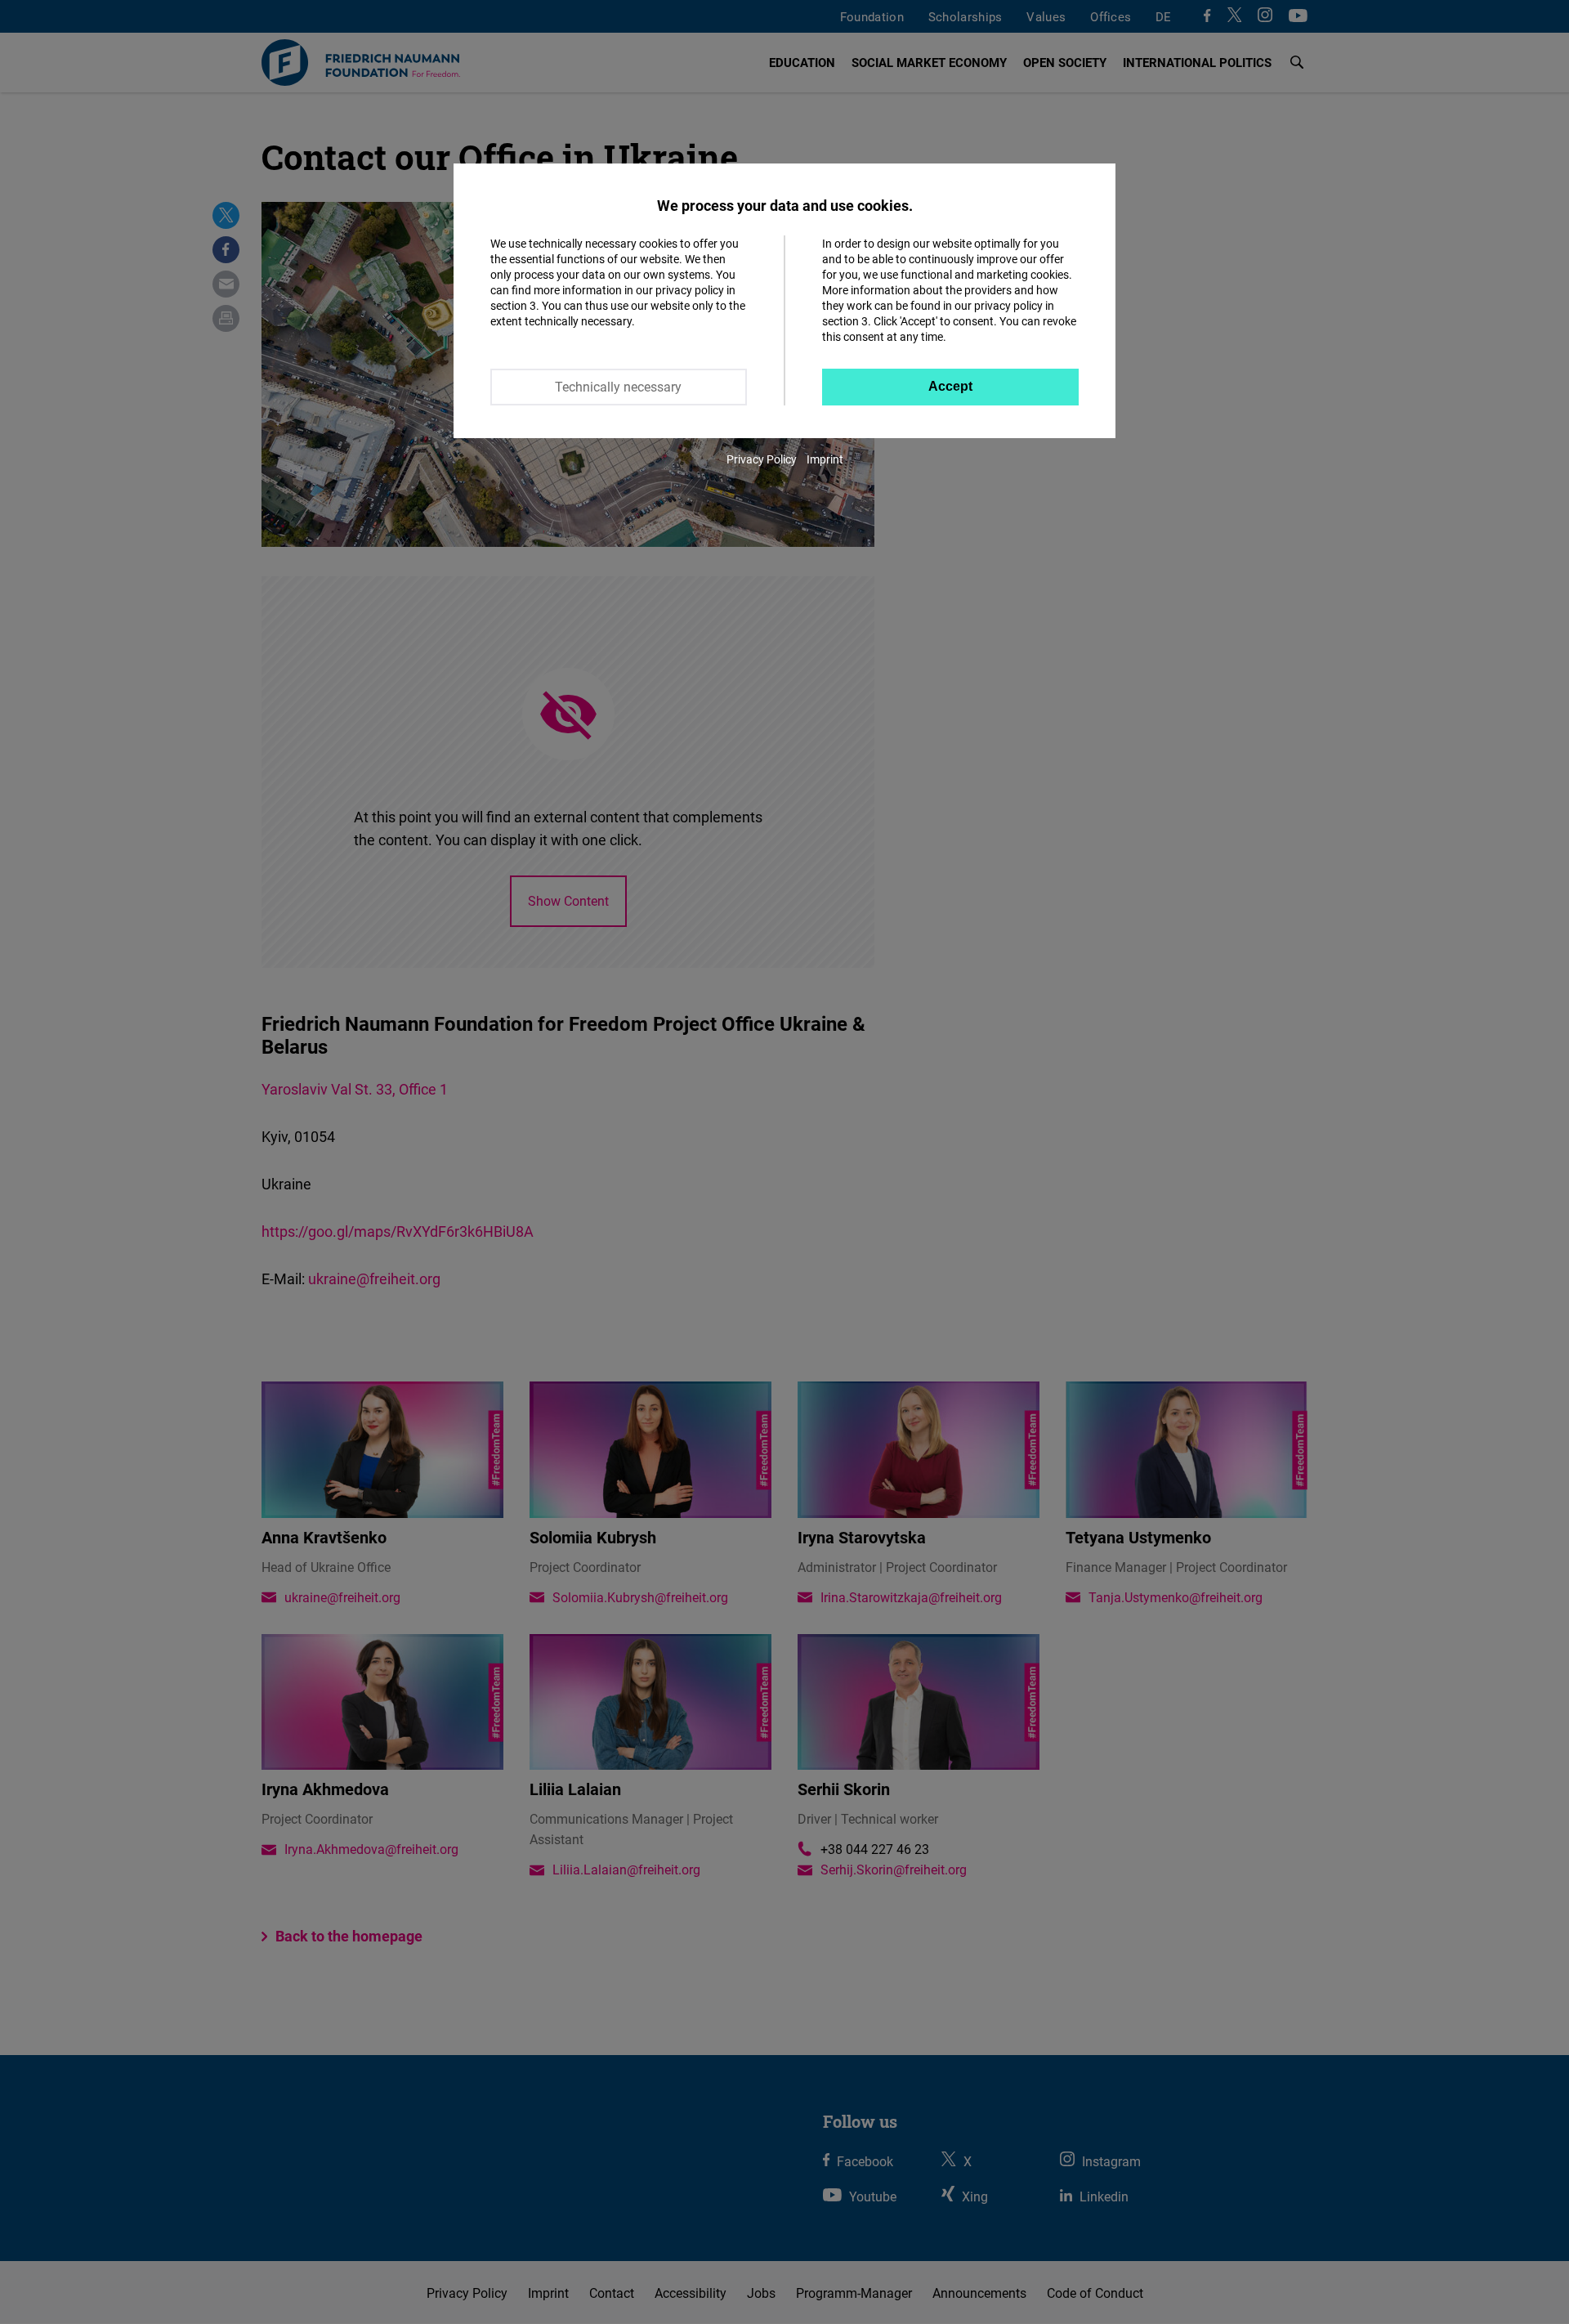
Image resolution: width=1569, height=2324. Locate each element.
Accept (950, 386)
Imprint (825, 459)
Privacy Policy (762, 459)
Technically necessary (618, 387)
